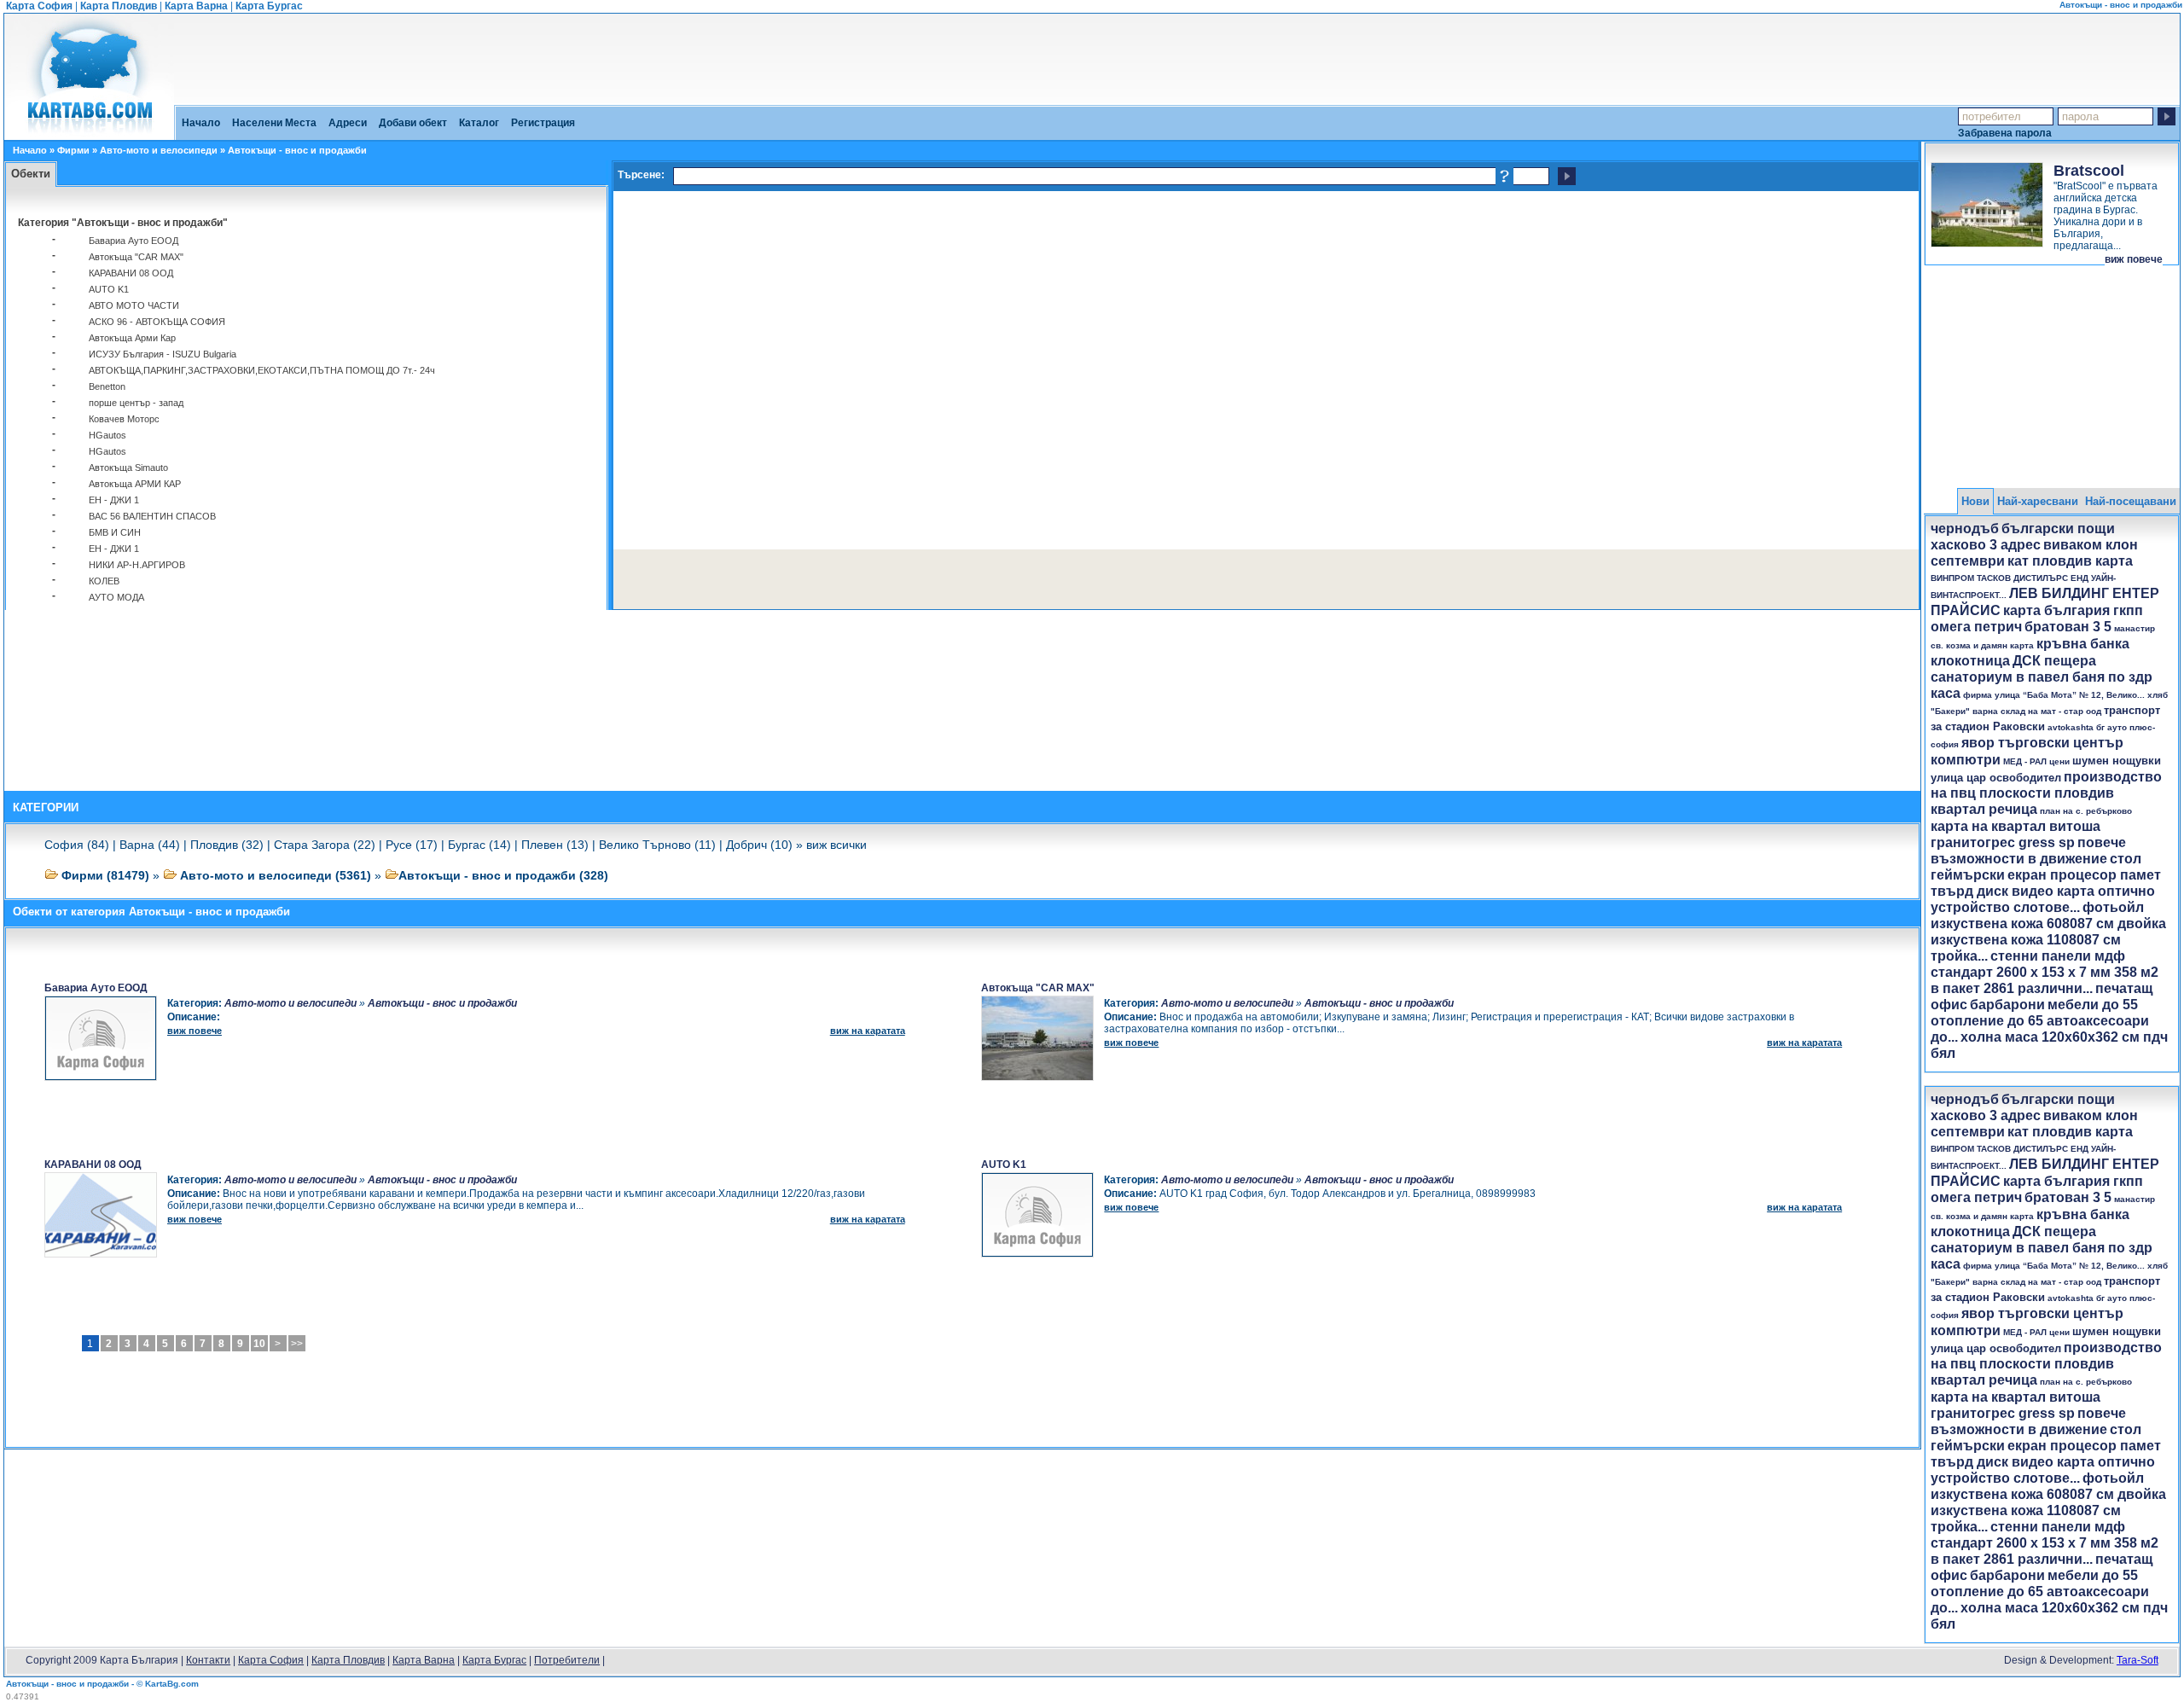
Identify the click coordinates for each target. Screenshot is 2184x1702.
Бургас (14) (479, 845)
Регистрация (543, 123)
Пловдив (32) (227, 845)
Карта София (39, 6)
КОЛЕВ (104, 581)
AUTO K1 (109, 289)
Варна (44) (150, 845)
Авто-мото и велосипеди (159, 150)
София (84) (77, 845)
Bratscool (2089, 171)
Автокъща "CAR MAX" (136, 257)
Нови (1975, 501)
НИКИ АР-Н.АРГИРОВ (137, 565)
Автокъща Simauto (128, 468)
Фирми (73, 150)
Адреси (348, 123)
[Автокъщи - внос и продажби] (89, 134)
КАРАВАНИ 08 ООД (131, 273)
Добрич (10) (759, 845)
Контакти (208, 1660)
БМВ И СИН (115, 532)
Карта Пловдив (119, 6)
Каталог (479, 123)
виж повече (2134, 259)
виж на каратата (868, 1031)
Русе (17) (412, 845)
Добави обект (413, 123)
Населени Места (274, 123)
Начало (201, 123)
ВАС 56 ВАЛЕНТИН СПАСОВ (152, 516)
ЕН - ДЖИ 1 (114, 500)
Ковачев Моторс (124, 419)
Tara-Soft (2138, 1660)
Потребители (567, 1660)
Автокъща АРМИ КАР (135, 484)
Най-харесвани (2038, 501)
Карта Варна (196, 6)
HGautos (107, 435)
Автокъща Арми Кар (132, 338)
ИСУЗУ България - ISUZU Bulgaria (163, 354)
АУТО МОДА (116, 597)
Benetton (107, 386)
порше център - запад (136, 403)
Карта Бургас (269, 6)
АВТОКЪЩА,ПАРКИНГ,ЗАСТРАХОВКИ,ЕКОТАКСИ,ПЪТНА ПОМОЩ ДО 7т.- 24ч (262, 370)
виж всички (836, 845)
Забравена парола (2005, 133)
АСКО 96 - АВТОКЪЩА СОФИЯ (157, 322)
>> (297, 1344)
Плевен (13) (555, 845)
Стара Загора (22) (325, 845)
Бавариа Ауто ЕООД (134, 241)
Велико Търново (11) (657, 845)
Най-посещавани (2131, 501)
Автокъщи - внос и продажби (442, 1003)
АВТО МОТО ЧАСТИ (134, 305)
